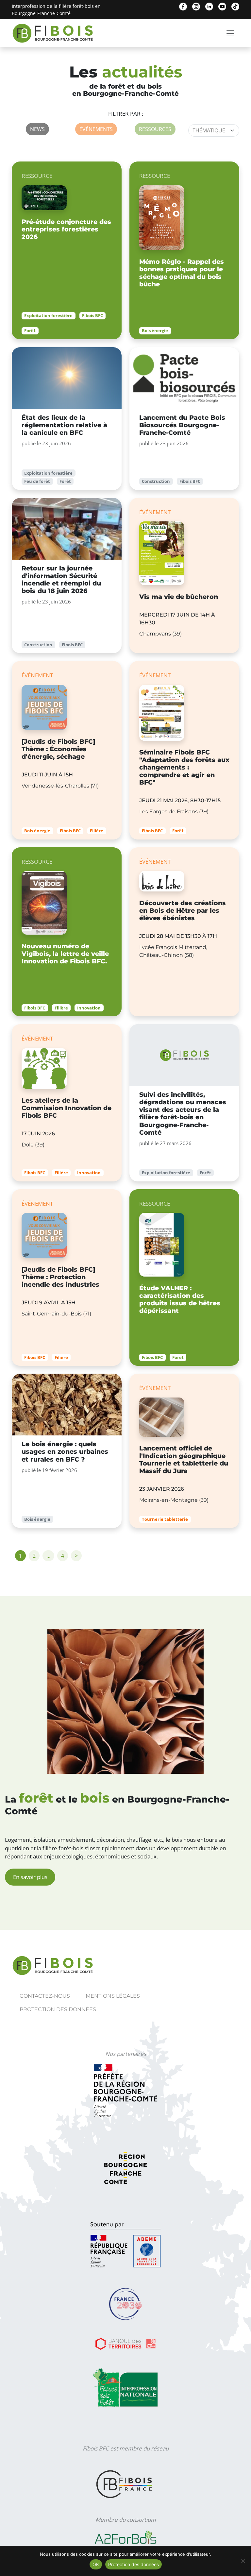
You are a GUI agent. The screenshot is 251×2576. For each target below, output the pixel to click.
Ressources (155, 129)
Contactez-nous (45, 1996)
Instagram (196, 7)
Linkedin (209, 7)
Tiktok (235, 7)
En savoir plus (30, 1877)
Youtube (222, 7)
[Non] (243, 2561)
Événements (96, 129)
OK (96, 2564)
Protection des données (58, 2009)
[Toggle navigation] (230, 33)
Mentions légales (113, 1996)
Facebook (183, 7)
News (37, 129)
